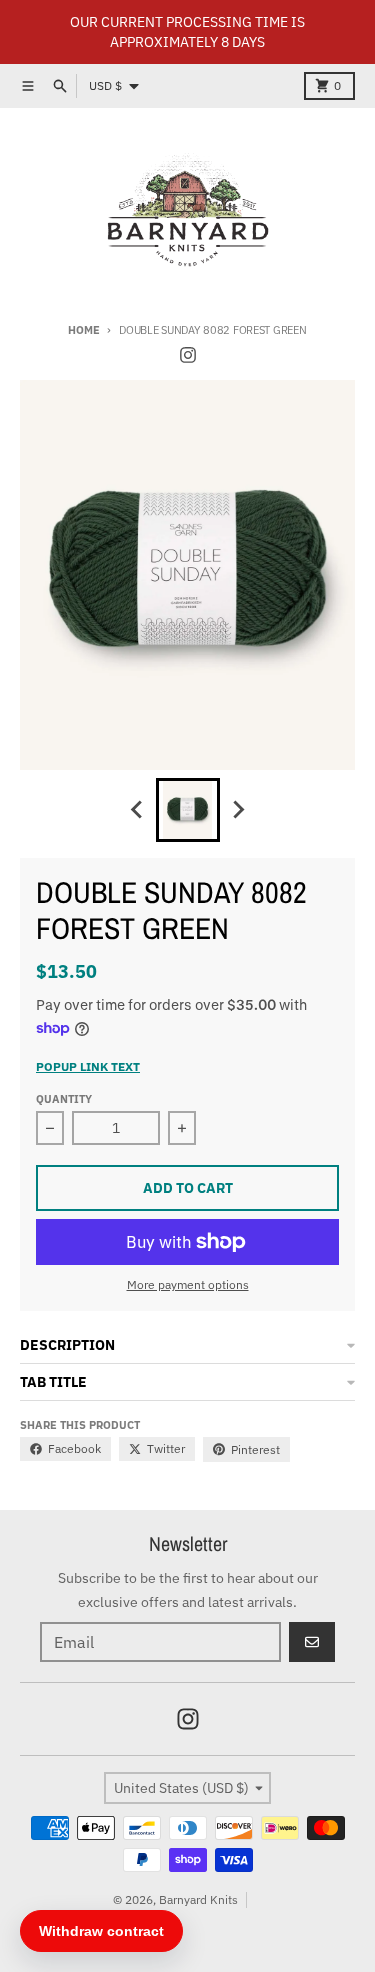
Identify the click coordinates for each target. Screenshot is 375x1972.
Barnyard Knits (198, 1899)
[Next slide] (238, 810)
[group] (188, 810)
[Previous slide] (138, 810)
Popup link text (88, 1066)
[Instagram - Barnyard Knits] (188, 355)
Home (83, 330)
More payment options (188, 1284)
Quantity (64, 1099)
